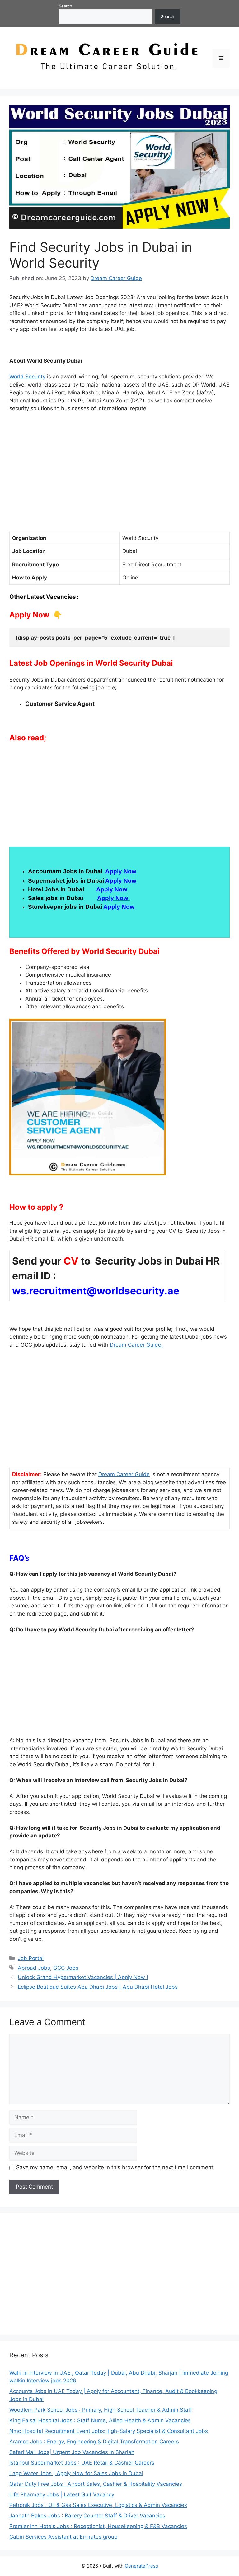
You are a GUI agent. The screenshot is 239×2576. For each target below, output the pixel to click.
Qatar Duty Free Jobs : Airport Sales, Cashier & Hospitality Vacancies (96, 2484)
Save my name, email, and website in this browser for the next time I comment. (115, 2167)
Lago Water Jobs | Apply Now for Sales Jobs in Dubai (76, 2473)
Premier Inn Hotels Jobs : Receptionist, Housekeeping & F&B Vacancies (98, 2526)
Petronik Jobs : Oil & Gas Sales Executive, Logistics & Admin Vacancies (98, 2505)
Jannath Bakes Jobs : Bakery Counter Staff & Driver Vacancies (87, 2516)
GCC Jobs (66, 1968)
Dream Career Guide (124, 1474)
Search (66, 6)
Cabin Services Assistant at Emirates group (63, 2537)
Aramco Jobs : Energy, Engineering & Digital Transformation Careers (94, 2442)
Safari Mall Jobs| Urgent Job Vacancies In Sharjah (72, 2452)
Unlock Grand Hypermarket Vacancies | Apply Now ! (83, 1977)
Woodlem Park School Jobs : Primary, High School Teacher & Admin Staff (101, 2410)
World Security (27, 377)
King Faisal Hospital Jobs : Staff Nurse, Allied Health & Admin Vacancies (100, 2420)
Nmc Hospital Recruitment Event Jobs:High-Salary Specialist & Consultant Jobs (109, 2431)
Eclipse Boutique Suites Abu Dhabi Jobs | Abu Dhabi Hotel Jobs (98, 1987)
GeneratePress (141, 2566)
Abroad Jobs (34, 1968)
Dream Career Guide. (136, 1345)
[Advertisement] (119, 480)
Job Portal (31, 1958)
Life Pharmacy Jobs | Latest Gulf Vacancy (62, 2494)
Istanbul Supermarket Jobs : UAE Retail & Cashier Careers (82, 2463)
